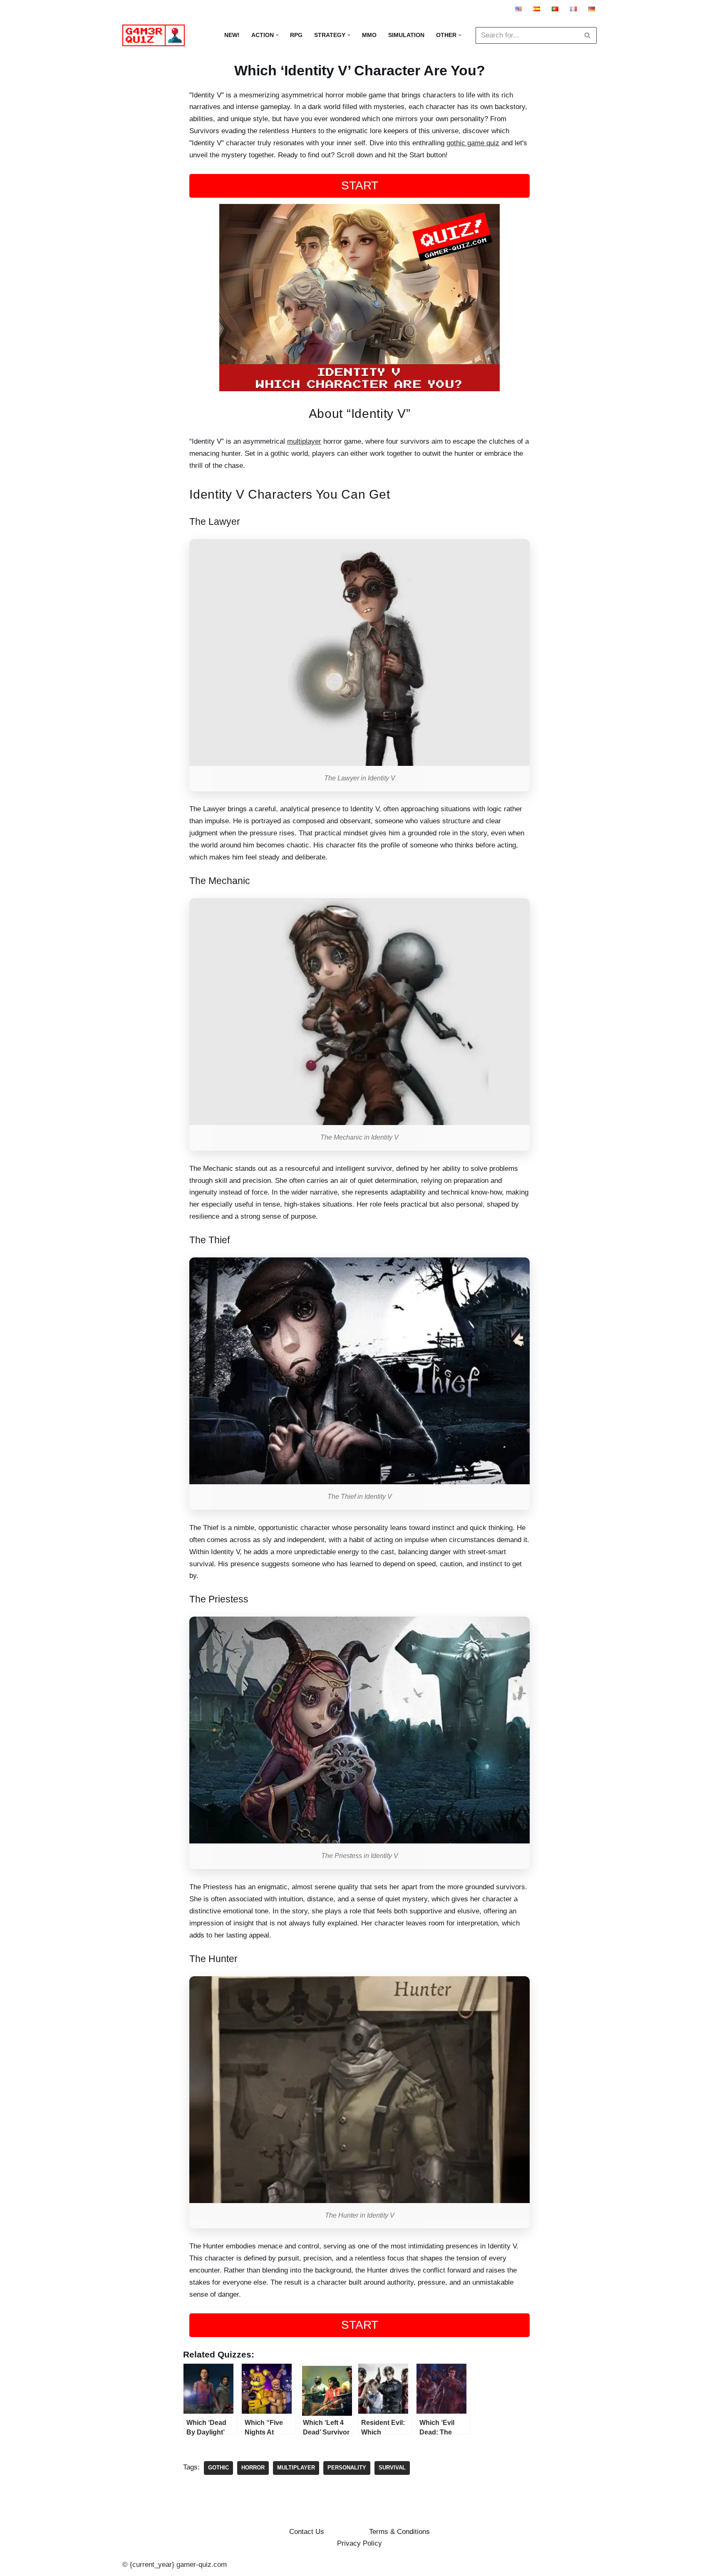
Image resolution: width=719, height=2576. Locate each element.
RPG (296, 35)
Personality (347, 2468)
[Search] (587, 35)
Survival (392, 2468)
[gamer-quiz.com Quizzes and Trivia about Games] (156, 35)
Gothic (218, 2468)
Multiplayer (296, 2468)
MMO (369, 35)
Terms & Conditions (399, 2532)
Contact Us (307, 2532)
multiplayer (304, 441)
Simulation (406, 35)
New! (232, 35)
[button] (277, 35)
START (360, 185)
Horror (253, 2468)
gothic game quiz (473, 143)
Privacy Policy (359, 2543)
